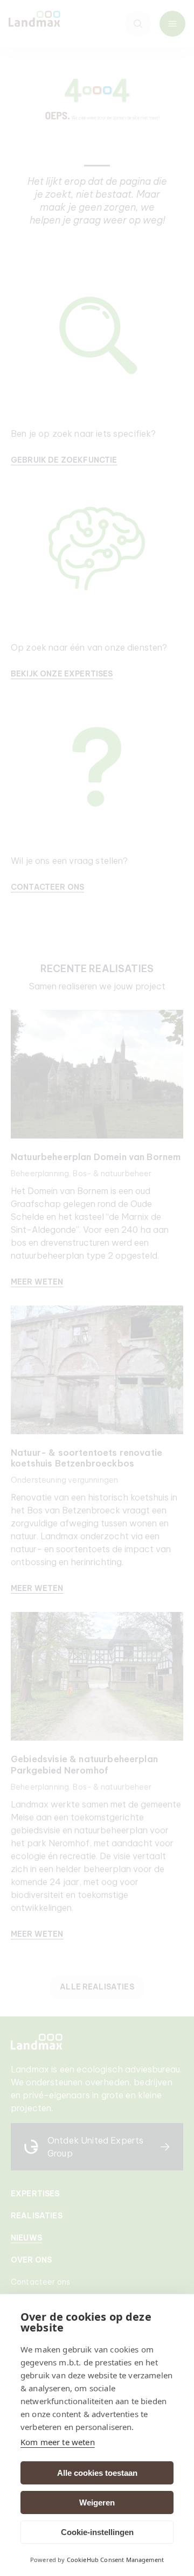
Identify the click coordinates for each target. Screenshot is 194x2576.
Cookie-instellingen (97, 2532)
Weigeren (97, 2502)
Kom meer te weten (58, 2442)
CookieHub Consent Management (115, 2560)
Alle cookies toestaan (97, 2473)
